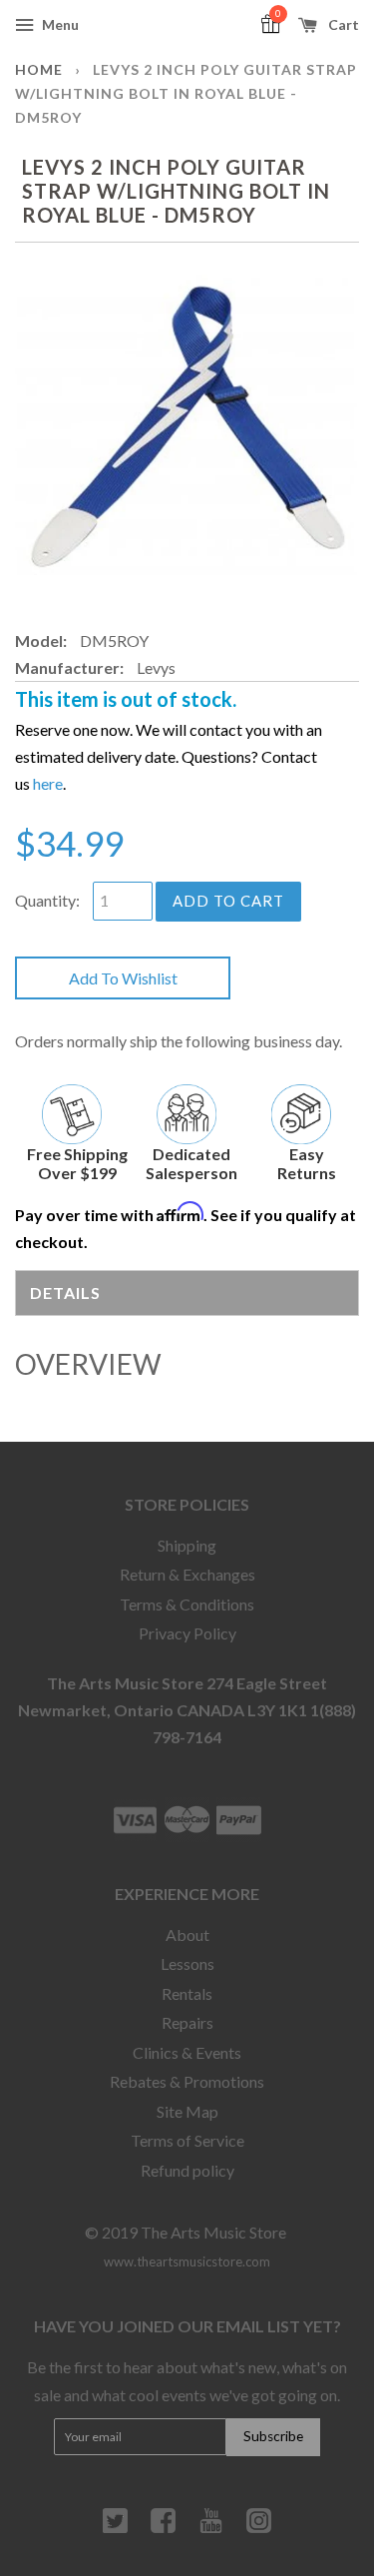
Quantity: (47, 900)
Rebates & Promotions (187, 2081)
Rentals (187, 1993)
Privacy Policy (187, 1633)
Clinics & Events (187, 2052)
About (187, 1934)
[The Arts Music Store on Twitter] (115, 2528)
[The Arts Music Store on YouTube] (211, 2528)
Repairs (187, 2022)
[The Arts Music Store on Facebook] (163, 2528)
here (48, 783)
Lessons (187, 1963)
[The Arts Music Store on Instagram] (259, 2528)
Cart (342, 24)
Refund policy (187, 2170)
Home (39, 69)
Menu (59, 24)
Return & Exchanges (187, 1574)
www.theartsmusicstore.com (187, 2261)
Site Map (187, 2111)
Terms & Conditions (187, 1604)
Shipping (187, 1545)
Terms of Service (187, 2140)
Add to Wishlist (123, 978)
